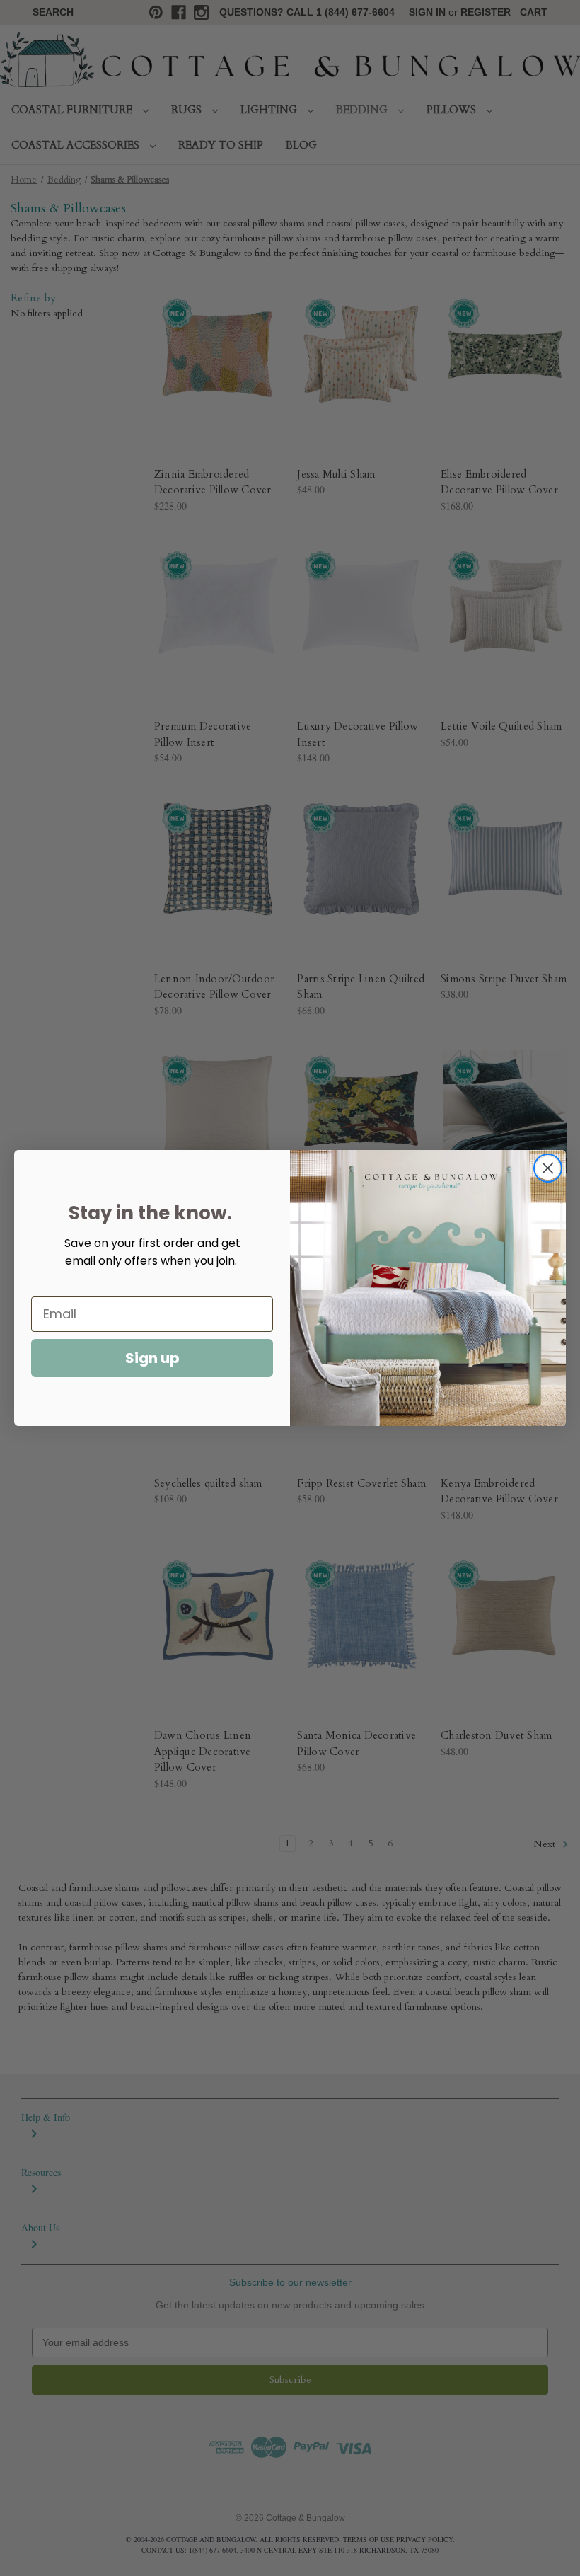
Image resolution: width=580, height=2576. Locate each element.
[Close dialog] (548, 1168)
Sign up (152, 1358)
